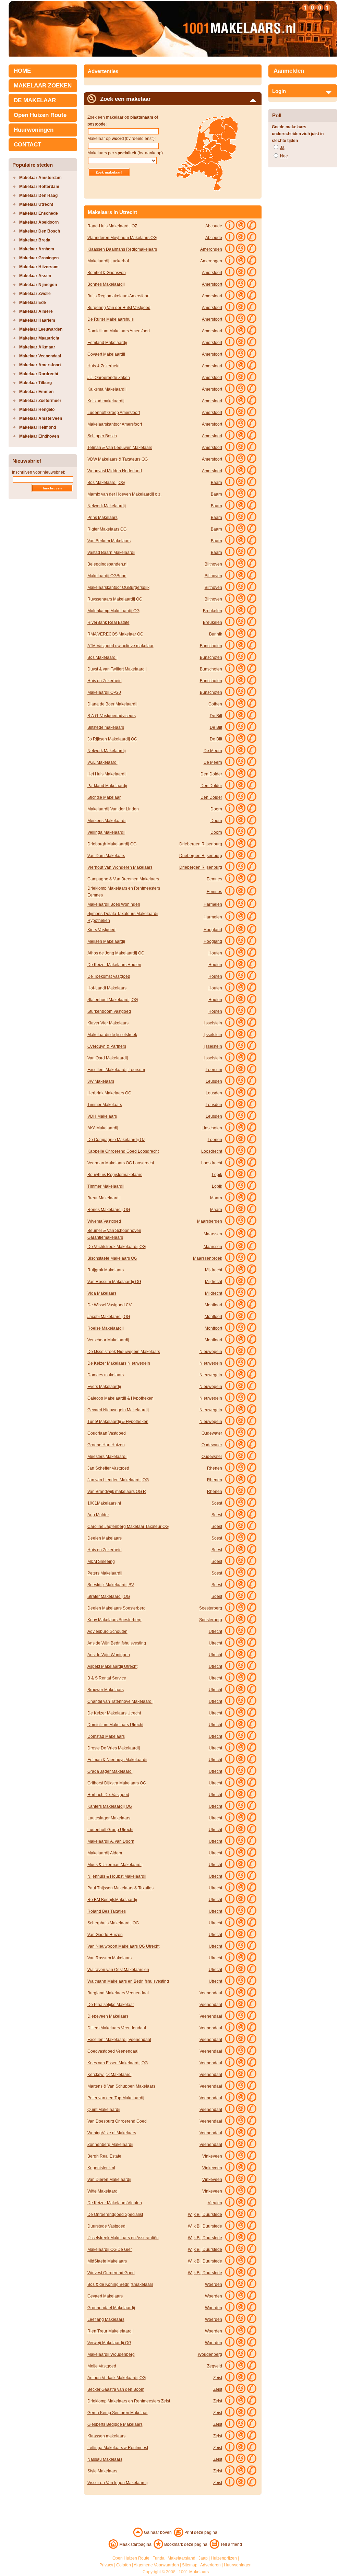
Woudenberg (210, 2354)
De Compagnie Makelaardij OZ (116, 1140)
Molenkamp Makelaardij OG (113, 611)
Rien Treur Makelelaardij (111, 2331)
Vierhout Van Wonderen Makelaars (120, 867)
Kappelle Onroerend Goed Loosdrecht (123, 1151)
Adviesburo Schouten (107, 1631)
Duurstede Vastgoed (106, 2226)
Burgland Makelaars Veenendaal (118, 1993)
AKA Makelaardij (103, 1128)
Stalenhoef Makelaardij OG (113, 1000)
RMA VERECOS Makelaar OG (115, 634)
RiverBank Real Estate (108, 622)
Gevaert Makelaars (105, 2296)
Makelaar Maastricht (39, 338)
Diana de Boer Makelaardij (112, 704)
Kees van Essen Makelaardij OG (118, 2063)
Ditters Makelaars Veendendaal (117, 2028)
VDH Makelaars (102, 1116)
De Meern (213, 751)
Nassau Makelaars (105, 2459)
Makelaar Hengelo (37, 409)
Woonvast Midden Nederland (115, 471)
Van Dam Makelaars (106, 856)
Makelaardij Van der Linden (113, 809)
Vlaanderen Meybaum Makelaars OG (122, 238)
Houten (215, 953)
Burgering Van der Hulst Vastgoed (119, 308)
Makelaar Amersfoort (40, 365)
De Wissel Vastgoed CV (110, 1305)
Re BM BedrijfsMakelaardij (112, 1900)
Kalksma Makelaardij (107, 389)
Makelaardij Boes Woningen (114, 904)
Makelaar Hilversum (39, 267)
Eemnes (214, 879)
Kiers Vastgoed (101, 930)
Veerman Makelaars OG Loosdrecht (121, 1163)
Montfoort (213, 1305)
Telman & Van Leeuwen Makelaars (120, 448)
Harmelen (213, 904)
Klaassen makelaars (106, 2436)
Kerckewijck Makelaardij (110, 2075)
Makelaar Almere (36, 311)
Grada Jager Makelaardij (111, 1771)
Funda (159, 2558)
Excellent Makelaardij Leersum (116, 1070)
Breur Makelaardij (104, 1198)
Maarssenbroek (208, 1258)
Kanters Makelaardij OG (110, 1806)
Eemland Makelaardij (107, 343)
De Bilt (216, 716)
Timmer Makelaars (105, 1105)
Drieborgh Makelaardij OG (112, 844)
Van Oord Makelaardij (108, 1058)
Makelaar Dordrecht (39, 374)
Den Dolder (211, 774)
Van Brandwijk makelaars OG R (117, 1492)
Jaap (203, 2558)
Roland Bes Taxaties (107, 1911)
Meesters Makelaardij (107, 1457)
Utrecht (215, 1631)
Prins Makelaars (102, 518)
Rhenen (215, 1468)
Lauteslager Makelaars (109, 1818)
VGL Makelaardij (103, 762)
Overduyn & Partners (107, 1046)
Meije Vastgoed (102, 2366)
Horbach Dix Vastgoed (108, 1795)
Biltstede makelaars (106, 727)
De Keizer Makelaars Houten (114, 965)
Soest (217, 1503)
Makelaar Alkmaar (37, 347)
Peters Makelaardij (105, 1573)
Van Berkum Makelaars (109, 541)
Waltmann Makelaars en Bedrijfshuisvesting (128, 1981)
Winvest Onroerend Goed (111, 2273)
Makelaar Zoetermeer (40, 401)
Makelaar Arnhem (37, 249)
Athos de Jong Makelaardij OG (116, 953)
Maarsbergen (210, 1221)
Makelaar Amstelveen (41, 418)
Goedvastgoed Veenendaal (113, 2051)
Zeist (218, 2378)
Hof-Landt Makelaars (107, 988)
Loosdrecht (212, 1151)
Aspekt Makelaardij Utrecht (112, 1666)
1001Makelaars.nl (104, 1503)
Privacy (106, 2565)
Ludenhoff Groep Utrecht (110, 1830)
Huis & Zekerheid (104, 366)
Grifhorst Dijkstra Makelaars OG (117, 1783)
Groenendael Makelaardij (111, 2308)
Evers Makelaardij (104, 1387)
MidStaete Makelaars (107, 2261)
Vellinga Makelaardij (106, 832)
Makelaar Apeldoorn (39, 222)
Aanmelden (289, 71)
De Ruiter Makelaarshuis (111, 319)
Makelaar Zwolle (35, 294)
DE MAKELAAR (35, 100)
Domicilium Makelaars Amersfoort (119, 331)
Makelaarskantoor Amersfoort (115, 424)
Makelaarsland (181, 2558)
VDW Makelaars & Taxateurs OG (118, 459)
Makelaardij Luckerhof (108, 261)
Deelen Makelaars (105, 1538)
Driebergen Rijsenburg (201, 844)
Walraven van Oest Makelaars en (118, 1970)
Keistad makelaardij (106, 401)
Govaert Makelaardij (106, 354)
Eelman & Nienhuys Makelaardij (117, 1760)
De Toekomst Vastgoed (109, 976)
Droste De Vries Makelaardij (114, 1748)
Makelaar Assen (35, 276)
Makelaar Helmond (38, 427)
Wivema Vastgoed (104, 1221)
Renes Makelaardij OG (109, 1210)
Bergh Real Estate (104, 2156)
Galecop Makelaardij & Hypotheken (120, 1398)
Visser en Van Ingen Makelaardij (118, 2483)
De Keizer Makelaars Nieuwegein (119, 1363)
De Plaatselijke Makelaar (111, 2005)
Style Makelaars (102, 2471)
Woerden (214, 2284)
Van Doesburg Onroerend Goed (117, 2121)
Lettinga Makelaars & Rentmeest (118, 2448)
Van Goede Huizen (105, 1935)
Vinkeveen (212, 2156)
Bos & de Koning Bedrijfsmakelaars (120, 2284)
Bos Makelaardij (102, 657)
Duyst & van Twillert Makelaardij (117, 669)
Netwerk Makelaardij (107, 506)
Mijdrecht (214, 1270)
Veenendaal (211, 1993)
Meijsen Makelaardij (106, 941)
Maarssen (213, 1234)
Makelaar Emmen (36, 392)
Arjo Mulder (98, 1515)
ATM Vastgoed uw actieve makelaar (120, 646)
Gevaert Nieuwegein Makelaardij (118, 1410)
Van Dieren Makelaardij (109, 2180)
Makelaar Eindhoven (39, 436)
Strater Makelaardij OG (109, 1596)
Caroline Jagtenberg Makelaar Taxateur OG (128, 1527)
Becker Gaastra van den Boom (116, 2389)
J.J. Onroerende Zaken (109, 378)
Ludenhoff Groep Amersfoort (114, 413)
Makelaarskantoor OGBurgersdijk (118, 587)
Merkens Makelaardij (107, 821)
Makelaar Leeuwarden (41, 329)
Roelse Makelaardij (106, 1328)
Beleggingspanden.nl (107, 564)
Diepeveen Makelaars (108, 2016)
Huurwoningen (34, 130)
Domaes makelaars (106, 1375)
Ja (282, 147)
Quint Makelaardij (104, 2110)
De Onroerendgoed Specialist (115, 2215)
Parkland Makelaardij (107, 786)
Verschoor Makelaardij (108, 1340)
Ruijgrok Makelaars (106, 1270)
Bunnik (216, 634)
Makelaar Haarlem (37, 320)
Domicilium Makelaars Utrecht (115, 1725)
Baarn (216, 483)
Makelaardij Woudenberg (111, 2354)
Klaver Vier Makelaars (108, 1023)
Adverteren (210, 2565)
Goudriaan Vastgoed (107, 1433)
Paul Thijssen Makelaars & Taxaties (120, 1888)
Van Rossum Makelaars (110, 1958)
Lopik (217, 1175)
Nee (284, 156)
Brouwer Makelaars (106, 1690)
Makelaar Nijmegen (38, 285)
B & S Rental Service (107, 1678)
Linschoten (212, 1128)
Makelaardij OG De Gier (110, 2249)
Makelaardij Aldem (105, 1853)
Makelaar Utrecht (36, 204)
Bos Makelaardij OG (106, 483)
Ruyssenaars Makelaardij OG (115, 599)
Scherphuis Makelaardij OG (113, 1923)
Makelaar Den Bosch (40, 231)
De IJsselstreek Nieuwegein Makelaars (124, 1352)
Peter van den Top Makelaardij (116, 2098)
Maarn (216, 1198)
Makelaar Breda (35, 240)
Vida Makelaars (102, 1293)
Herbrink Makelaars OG (109, 1093)
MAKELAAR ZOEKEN (43, 86)
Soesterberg (211, 1608)
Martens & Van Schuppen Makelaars (121, 2086)
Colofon (124, 2565)
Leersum (214, 1070)
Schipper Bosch (102, 436)
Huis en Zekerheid (105, 681)
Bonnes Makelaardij (106, 284)
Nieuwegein (211, 1352)
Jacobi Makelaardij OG (109, 1317)
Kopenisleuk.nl (101, 2168)
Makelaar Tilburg (35, 383)
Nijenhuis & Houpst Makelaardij (117, 1876)
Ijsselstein (213, 1023)
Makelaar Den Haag (38, 195)
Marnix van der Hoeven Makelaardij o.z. (124, 494)
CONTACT (27, 145)
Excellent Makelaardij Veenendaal (119, 2040)
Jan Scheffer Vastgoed (108, 1468)
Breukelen (213, 611)
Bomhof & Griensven (107, 273)
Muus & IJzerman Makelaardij (115, 1865)
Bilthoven (213, 564)
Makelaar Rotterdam (39, 187)
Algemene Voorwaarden (156, 2565)
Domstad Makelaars (106, 1736)
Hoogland (213, 930)
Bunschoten (211, 646)
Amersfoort (212, 273)
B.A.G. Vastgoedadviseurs (112, 716)
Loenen (215, 1140)
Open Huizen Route (40, 115)
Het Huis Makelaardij (107, 774)
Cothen (215, 704)
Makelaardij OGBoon (107, 576)
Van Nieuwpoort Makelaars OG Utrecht (123, 1946)
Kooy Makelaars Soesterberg (114, 1620)
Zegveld (215, 2366)
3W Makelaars (101, 1081)
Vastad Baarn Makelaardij (111, 553)
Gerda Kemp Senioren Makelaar (118, 2413)
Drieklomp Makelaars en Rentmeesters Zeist (129, 2401)
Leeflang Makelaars (106, 2319)
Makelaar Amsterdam (40, 178)
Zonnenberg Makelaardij (110, 2145)
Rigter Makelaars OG (107, 529)
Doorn (216, 809)
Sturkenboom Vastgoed (109, 1011)
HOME (22, 71)
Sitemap (190, 2565)
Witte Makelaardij (104, 2191)
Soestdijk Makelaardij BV (111, 1585)
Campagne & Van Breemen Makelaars (123, 879)
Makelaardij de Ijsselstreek (112, 1035)
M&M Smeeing (101, 1562)
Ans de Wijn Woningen (109, 1655)
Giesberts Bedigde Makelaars (115, 2424)
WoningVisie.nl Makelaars (112, 2133)
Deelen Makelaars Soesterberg (117, 1608)
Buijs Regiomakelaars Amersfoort (118, 296)
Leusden (214, 1081)
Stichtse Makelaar (104, 797)
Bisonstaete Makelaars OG (112, 1258)
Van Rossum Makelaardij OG (114, 1282)
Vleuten (215, 2203)
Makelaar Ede (33, 302)
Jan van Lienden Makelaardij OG (118, 1480)
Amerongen (211, 249)
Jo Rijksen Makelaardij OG (112, 739)
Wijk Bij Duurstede (205, 2215)
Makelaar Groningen (39, 258)
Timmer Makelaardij (106, 1186)
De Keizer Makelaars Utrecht (114, 1713)
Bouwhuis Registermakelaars (115, 1175)
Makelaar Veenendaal (40, 356)
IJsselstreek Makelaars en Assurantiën (123, 2238)
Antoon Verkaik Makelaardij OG (117, 2378)
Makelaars (199, 2572)
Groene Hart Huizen (106, 1445)
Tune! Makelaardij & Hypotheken (118, 1422)
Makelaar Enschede (39, 213)
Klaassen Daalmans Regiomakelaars (122, 249)
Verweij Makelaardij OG (109, 2343)
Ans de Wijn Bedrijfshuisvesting (117, 1643)
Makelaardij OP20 (104, 692)
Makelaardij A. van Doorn (111, 1841)
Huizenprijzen (224, 2558)
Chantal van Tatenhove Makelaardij (120, 1701)
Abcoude (214, 226)
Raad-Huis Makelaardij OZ (112, 226)
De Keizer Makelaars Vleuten (115, 2203)
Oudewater (212, 1433)
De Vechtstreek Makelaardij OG (117, 1247)
